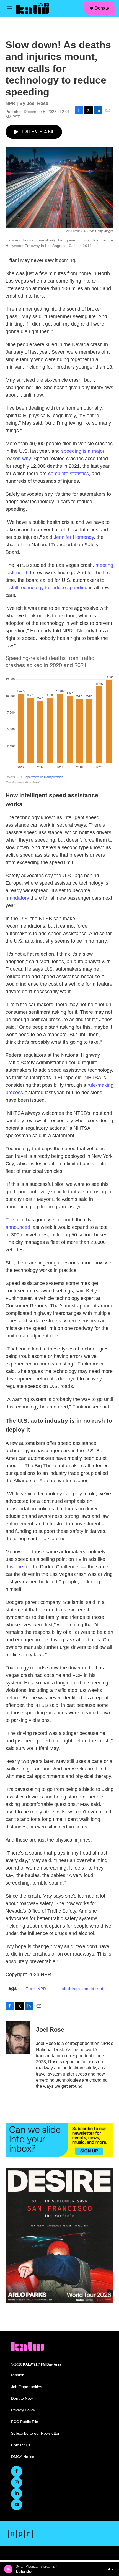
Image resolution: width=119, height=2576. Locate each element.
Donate (102, 8)
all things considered (83, 1989)
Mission (18, 2375)
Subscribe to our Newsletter (35, 2433)
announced (18, 1227)
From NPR (36, 1989)
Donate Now (22, 2398)
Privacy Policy (23, 2410)
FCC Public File (25, 2422)
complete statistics (68, 474)
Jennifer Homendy (74, 537)
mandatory (18, 898)
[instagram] (17, 2482)
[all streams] (112, 2569)
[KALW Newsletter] (59, 2140)
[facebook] (17, 2471)
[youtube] (17, 2505)
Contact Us (21, 2445)
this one (14, 1567)
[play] (8, 2569)
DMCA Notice (23, 2457)
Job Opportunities (27, 2387)
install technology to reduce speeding (46, 588)
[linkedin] (17, 2494)
